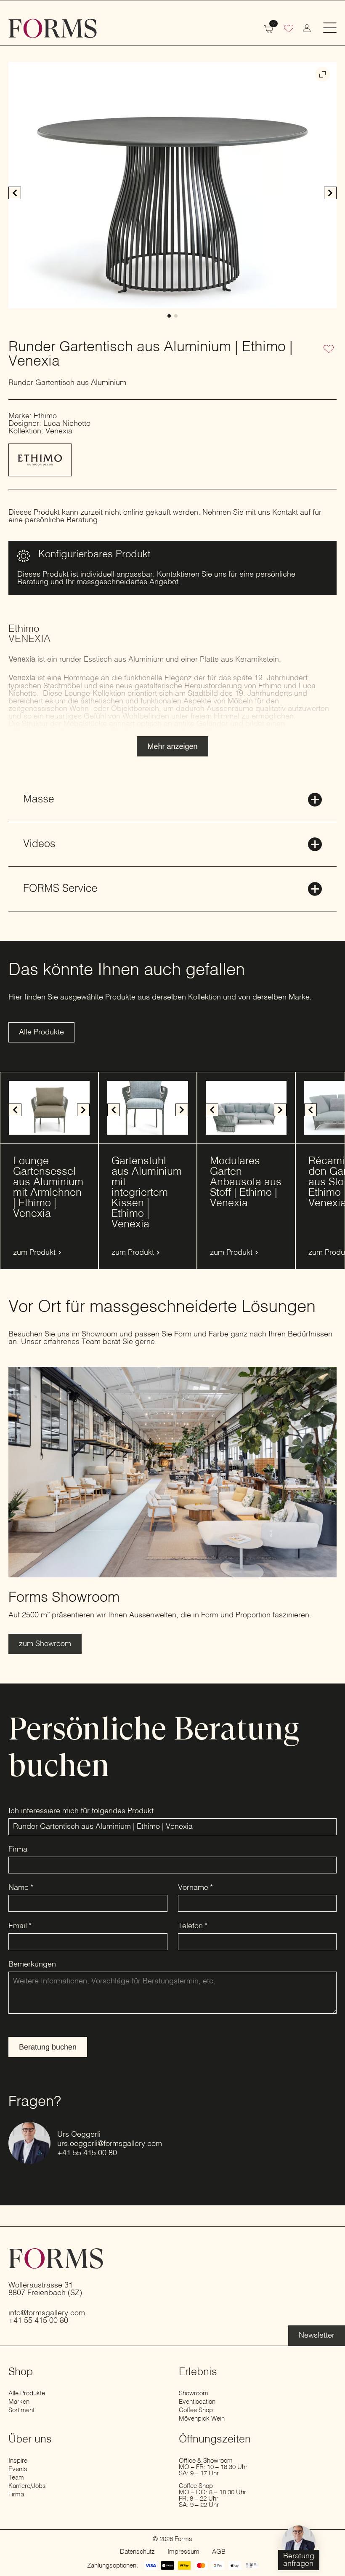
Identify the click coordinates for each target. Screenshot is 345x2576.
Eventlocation (197, 2402)
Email (20, 1926)
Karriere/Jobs (27, 2486)
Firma (18, 1849)
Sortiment (21, 2410)
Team (16, 2478)
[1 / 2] (172, 185)
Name (21, 1888)
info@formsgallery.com (47, 2313)
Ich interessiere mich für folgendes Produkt (81, 1811)
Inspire (18, 2461)
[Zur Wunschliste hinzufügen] (329, 350)
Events (18, 2469)
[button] (330, 193)
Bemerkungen (32, 1964)
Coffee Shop (196, 2410)
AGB (219, 2552)
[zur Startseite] (53, 28)
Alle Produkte (27, 2393)
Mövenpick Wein (202, 2419)
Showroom (194, 2393)
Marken (19, 2402)
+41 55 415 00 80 (87, 2153)
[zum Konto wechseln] (307, 28)
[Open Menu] (330, 28)
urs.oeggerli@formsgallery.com (110, 2144)
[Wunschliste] (289, 29)
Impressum (183, 2552)
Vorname (195, 1888)
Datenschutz (137, 2552)
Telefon (193, 1926)
